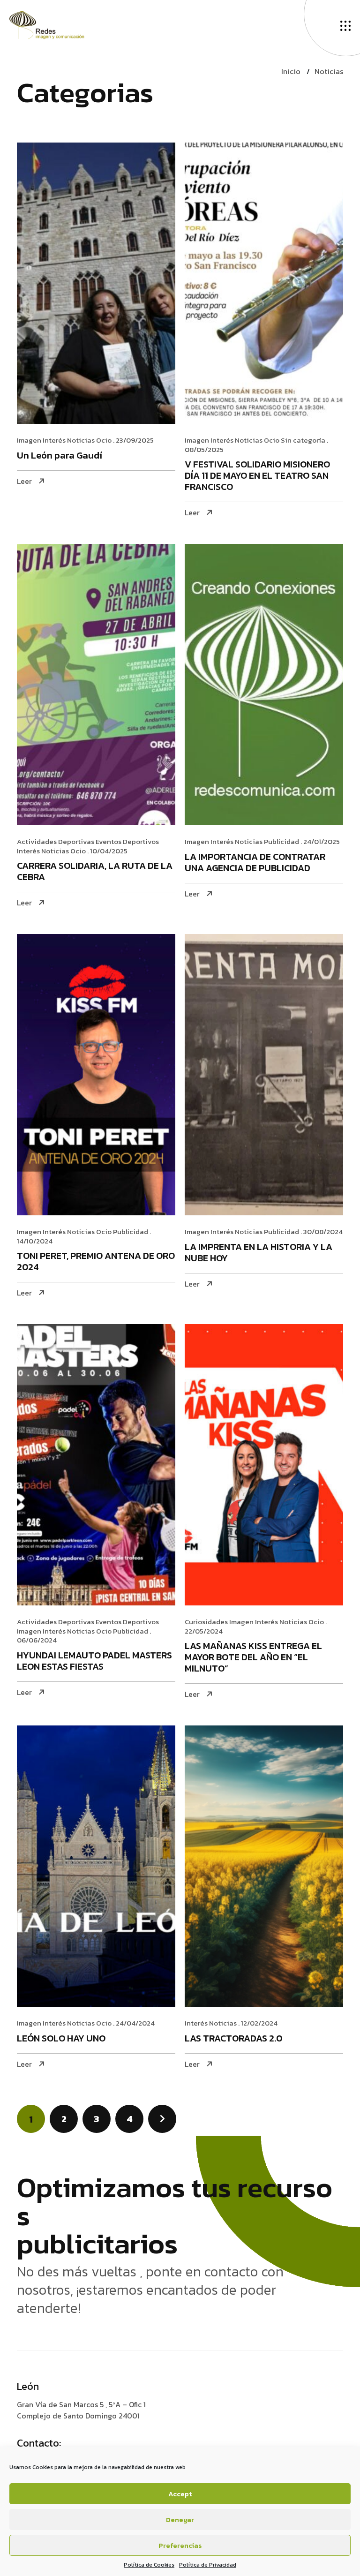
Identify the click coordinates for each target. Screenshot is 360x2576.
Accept (180, 2494)
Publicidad (281, 841)
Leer (24, 481)
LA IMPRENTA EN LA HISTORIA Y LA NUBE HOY (259, 1253)
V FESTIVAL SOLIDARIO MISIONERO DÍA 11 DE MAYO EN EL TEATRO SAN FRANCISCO (257, 476)
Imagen (29, 440)
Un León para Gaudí (60, 456)
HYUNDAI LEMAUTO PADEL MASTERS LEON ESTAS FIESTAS (94, 1661)
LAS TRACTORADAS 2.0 (233, 2039)
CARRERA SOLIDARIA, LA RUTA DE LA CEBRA (95, 872)
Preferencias (180, 2545)
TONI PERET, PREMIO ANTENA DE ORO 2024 (96, 1262)
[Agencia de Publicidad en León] (56, 24)
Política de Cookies (149, 2565)
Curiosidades (206, 1622)
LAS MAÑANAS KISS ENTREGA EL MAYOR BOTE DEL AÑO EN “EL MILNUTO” (253, 1658)
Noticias (329, 71)
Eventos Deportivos (127, 841)
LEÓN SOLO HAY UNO (61, 2039)
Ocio (104, 440)
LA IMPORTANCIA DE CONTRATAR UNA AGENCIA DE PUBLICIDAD (255, 863)
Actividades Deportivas (56, 841)
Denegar (180, 2520)
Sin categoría (303, 440)
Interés (54, 440)
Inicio (291, 71)
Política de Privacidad (208, 2565)
